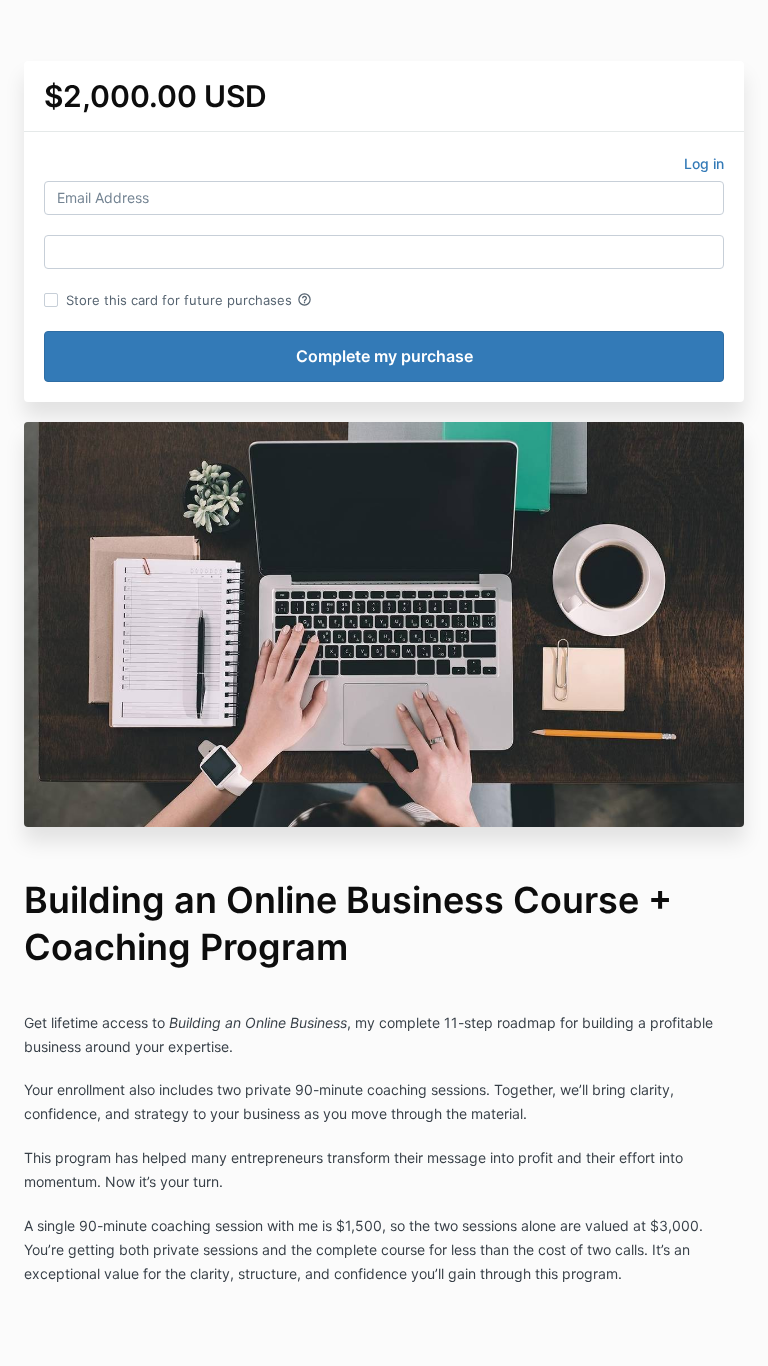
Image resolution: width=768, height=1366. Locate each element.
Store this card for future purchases (189, 300)
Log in (704, 163)
